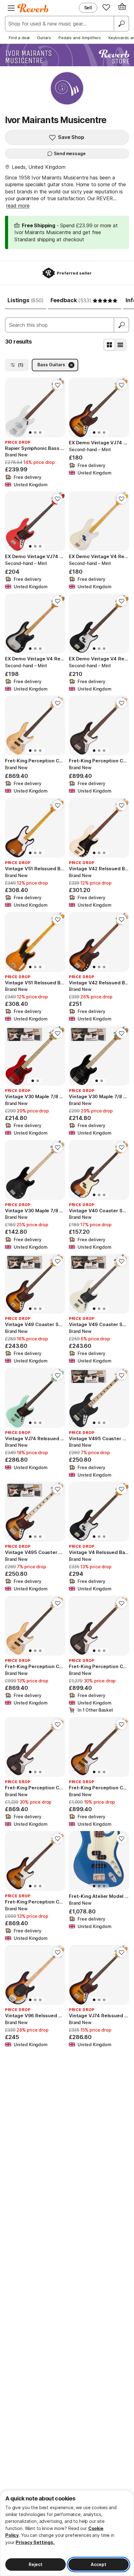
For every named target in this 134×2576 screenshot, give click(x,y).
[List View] (120, 345)
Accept (98, 2564)
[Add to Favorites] (58, 385)
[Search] (121, 24)
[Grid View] (109, 345)
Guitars (44, 38)
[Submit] (122, 325)
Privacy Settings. (35, 2542)
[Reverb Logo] (33, 8)
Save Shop (71, 137)
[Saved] (106, 7)
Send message (70, 153)
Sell (88, 8)
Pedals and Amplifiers (80, 38)
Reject (36, 2564)
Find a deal (19, 38)
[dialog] (67, 2533)
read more (18, 206)
